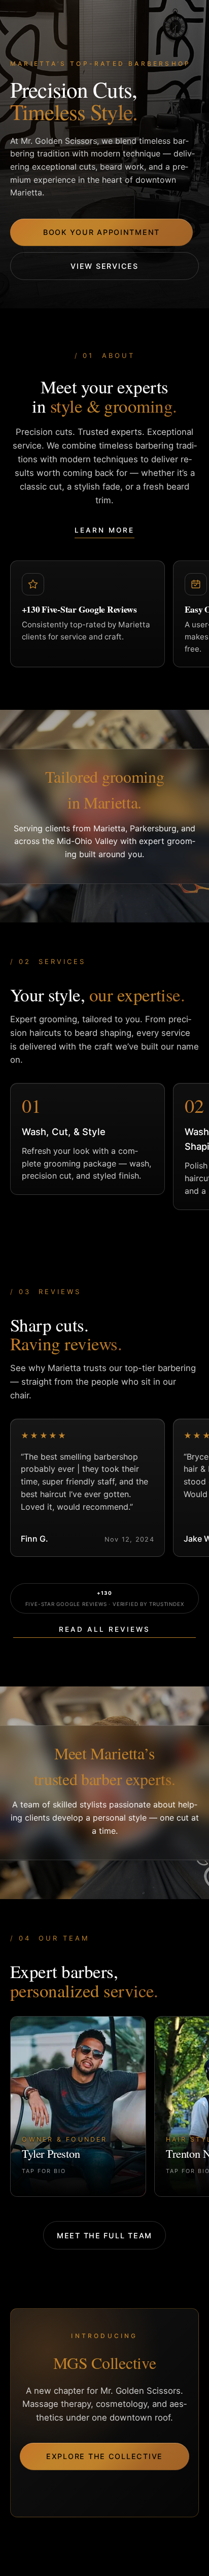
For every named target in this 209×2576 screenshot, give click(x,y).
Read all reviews (104, 1629)
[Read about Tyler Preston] (78, 2106)
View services (104, 266)
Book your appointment (101, 232)
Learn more (104, 530)
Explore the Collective (104, 2456)
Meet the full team (104, 2236)
